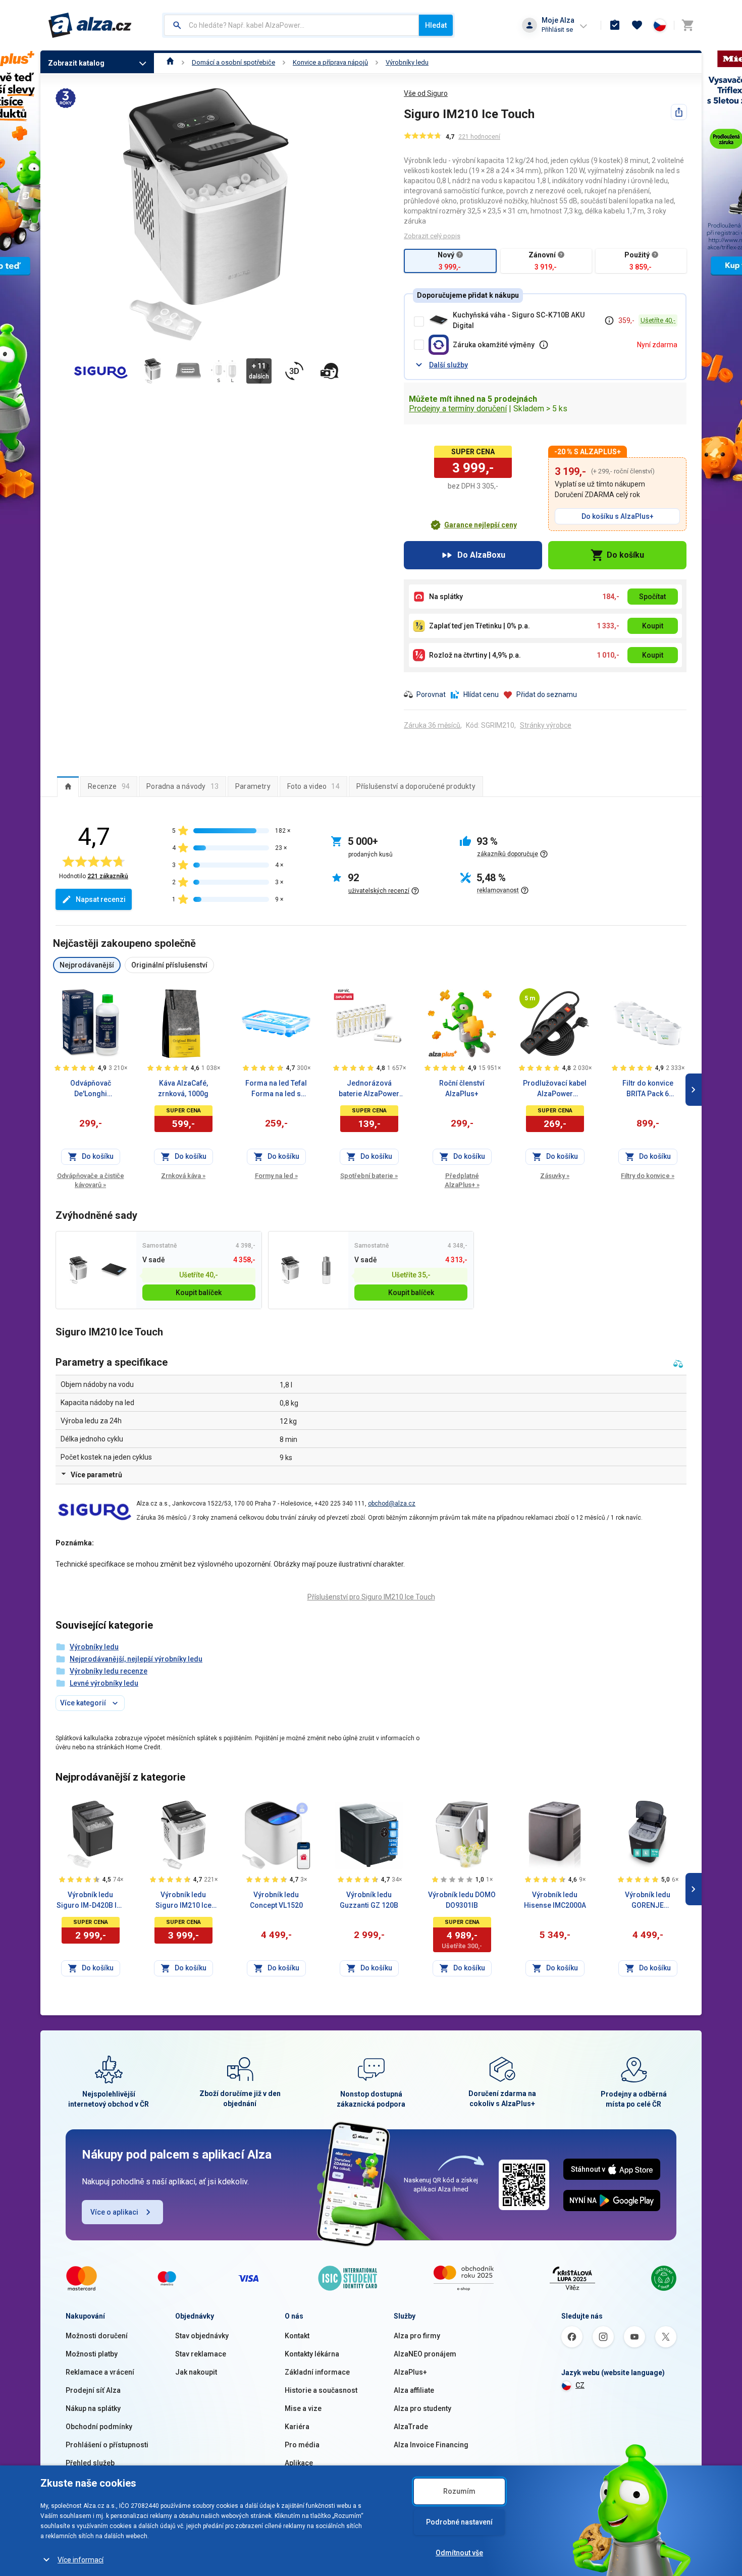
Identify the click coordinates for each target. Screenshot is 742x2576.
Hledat (436, 25)
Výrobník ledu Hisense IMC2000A (555, 1900)
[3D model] (294, 371)
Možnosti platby (92, 2354)
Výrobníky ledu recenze (109, 1671)
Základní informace (317, 2372)
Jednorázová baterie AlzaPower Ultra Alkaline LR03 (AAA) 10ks (369, 1089)
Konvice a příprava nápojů (330, 62)
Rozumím (459, 2491)
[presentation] (68, 786)
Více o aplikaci (114, 2212)
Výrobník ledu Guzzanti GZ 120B (369, 1900)
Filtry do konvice (648, 1176)
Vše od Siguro (426, 93)
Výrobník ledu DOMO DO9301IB (462, 1900)
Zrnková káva (183, 1176)
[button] (473, 525)
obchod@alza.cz (392, 1504)
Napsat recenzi (101, 899)
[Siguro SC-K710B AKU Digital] (114, 1270)
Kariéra (297, 2427)
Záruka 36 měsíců (432, 725)
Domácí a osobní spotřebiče (233, 62)
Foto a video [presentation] (313, 786)
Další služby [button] (448, 365)
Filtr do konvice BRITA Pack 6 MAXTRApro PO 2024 (648, 1089)
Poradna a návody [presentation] (182, 786)
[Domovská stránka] (170, 62)
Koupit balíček (199, 1293)
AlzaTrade (411, 2427)
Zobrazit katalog (76, 63)
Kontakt (297, 2336)
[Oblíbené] (637, 25)
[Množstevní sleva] (344, 994)
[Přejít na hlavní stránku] (90, 25)
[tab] (68, 786)
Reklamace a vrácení (100, 2372)
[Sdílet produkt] (679, 112)
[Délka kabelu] (529, 998)
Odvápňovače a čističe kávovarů (91, 1180)
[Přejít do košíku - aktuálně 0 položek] (687, 25)
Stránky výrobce (546, 725)
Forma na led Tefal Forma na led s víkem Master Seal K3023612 (276, 1089)
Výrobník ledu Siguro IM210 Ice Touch (183, 1901)
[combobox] (291, 25)
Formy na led (276, 1176)
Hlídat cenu (481, 694)
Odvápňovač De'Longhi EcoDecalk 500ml (91, 1089)
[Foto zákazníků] (330, 371)
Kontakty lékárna (312, 2354)
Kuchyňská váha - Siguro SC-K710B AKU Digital (519, 320)
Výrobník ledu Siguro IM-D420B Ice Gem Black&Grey (91, 1901)
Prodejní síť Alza (93, 2390)
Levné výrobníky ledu (104, 1683)
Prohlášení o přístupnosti (107, 2445)
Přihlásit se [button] (557, 30)
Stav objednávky (202, 2336)
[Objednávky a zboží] (615, 25)
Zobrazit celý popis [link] (432, 236)
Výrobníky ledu (407, 62)
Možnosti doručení (97, 2336)
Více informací (81, 2560)
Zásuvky (555, 1176)
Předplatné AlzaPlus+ (462, 1180)
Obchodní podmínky (99, 2427)
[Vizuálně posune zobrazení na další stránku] (694, 1090)
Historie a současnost (321, 2390)
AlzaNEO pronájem (425, 2354)
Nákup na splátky (93, 2408)
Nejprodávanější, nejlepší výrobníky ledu (136, 1659)
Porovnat (431, 694)
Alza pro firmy (417, 2336)
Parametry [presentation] (253, 786)
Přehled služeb (90, 2463)
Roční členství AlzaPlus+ (462, 1088)
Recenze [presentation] (109, 786)
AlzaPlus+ (410, 2372)
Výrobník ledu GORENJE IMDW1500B (648, 1901)
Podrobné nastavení (459, 2522)
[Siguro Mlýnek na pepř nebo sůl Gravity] (326, 1270)
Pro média (302, 2445)
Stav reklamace (201, 2354)
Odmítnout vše (459, 2553)
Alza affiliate (414, 2390)
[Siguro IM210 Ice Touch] (78, 1270)
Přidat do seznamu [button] (547, 694)
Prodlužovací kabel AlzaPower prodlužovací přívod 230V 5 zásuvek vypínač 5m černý (555, 1089)
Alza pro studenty (422, 2408)
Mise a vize (303, 2408)
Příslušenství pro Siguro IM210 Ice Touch (371, 1597)
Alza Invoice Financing (431, 2445)
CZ (580, 2385)
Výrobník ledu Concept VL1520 (276, 1900)
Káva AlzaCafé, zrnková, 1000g (183, 1088)
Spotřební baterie (369, 1176)
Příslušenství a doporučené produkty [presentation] (416, 786)
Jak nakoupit (196, 2372)
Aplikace (299, 2463)
